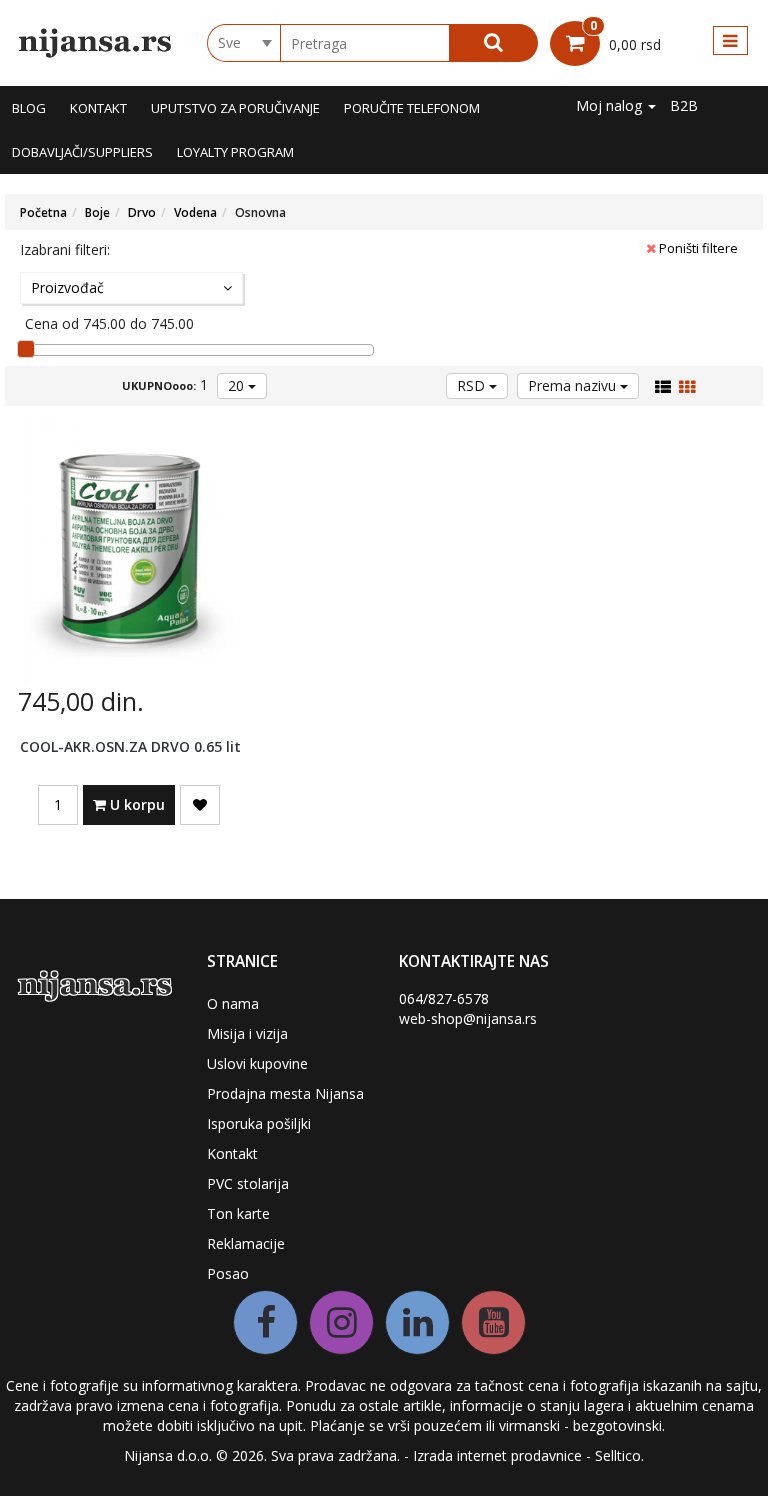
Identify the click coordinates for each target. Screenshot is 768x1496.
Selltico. (619, 1455)
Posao (228, 1273)
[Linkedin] (417, 1322)
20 (238, 385)
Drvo (142, 212)
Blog (29, 108)
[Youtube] (493, 1322)
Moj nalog (611, 105)
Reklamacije (246, 1243)
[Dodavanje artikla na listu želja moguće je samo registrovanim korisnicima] (200, 805)
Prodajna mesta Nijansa (285, 1093)
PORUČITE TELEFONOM (412, 108)
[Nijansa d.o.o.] (96, 43)
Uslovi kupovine (257, 1063)
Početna (43, 212)
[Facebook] (265, 1322)
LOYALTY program (235, 152)
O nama (233, 1003)
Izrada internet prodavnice (497, 1455)
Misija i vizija (247, 1033)
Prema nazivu (574, 385)
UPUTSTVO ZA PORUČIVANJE (235, 108)
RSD (473, 385)
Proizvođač (67, 287)
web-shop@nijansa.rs (468, 1018)
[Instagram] (341, 1322)
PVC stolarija (248, 1183)
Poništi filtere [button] (697, 248)
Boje (97, 212)
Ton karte (238, 1213)
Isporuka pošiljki (259, 1123)
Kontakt (98, 108)
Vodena (195, 212)
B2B (684, 105)
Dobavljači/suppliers (82, 152)
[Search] (493, 43)
